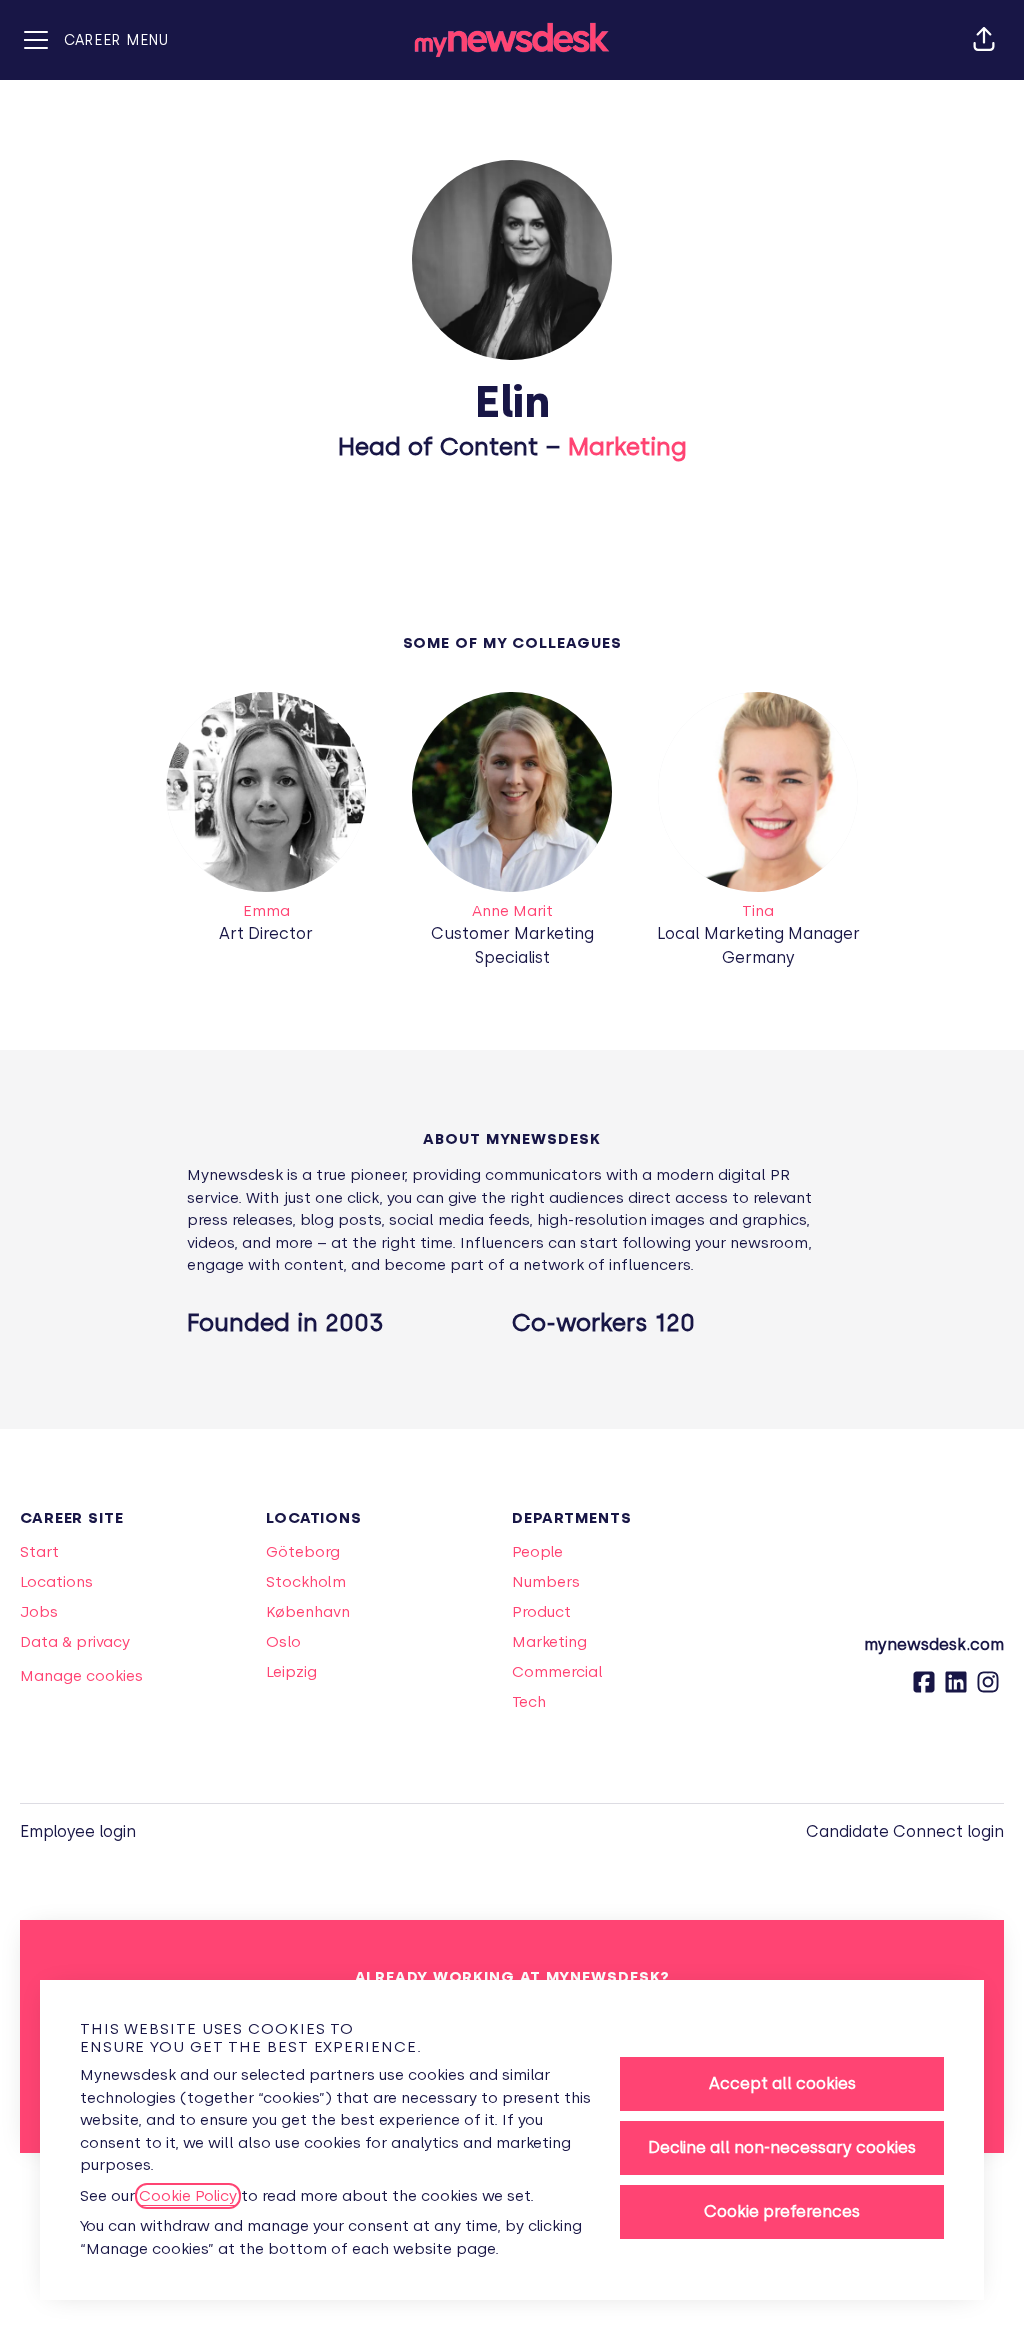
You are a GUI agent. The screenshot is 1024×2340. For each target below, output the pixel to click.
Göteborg (303, 1552)
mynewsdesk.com (934, 1644)
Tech (529, 1702)
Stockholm (306, 1582)
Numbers (546, 1582)
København (308, 1612)
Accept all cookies (782, 2083)
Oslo (283, 1642)
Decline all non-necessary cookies (782, 2147)
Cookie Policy (188, 2196)
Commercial (557, 1672)
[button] (984, 40)
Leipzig (291, 1672)
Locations (56, 1582)
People (537, 1552)
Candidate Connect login (905, 1831)
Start (39, 1552)
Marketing (627, 446)
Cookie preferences (782, 2211)
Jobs (39, 1612)
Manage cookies (81, 1676)
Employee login (78, 1831)
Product (541, 1612)
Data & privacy (75, 1642)
